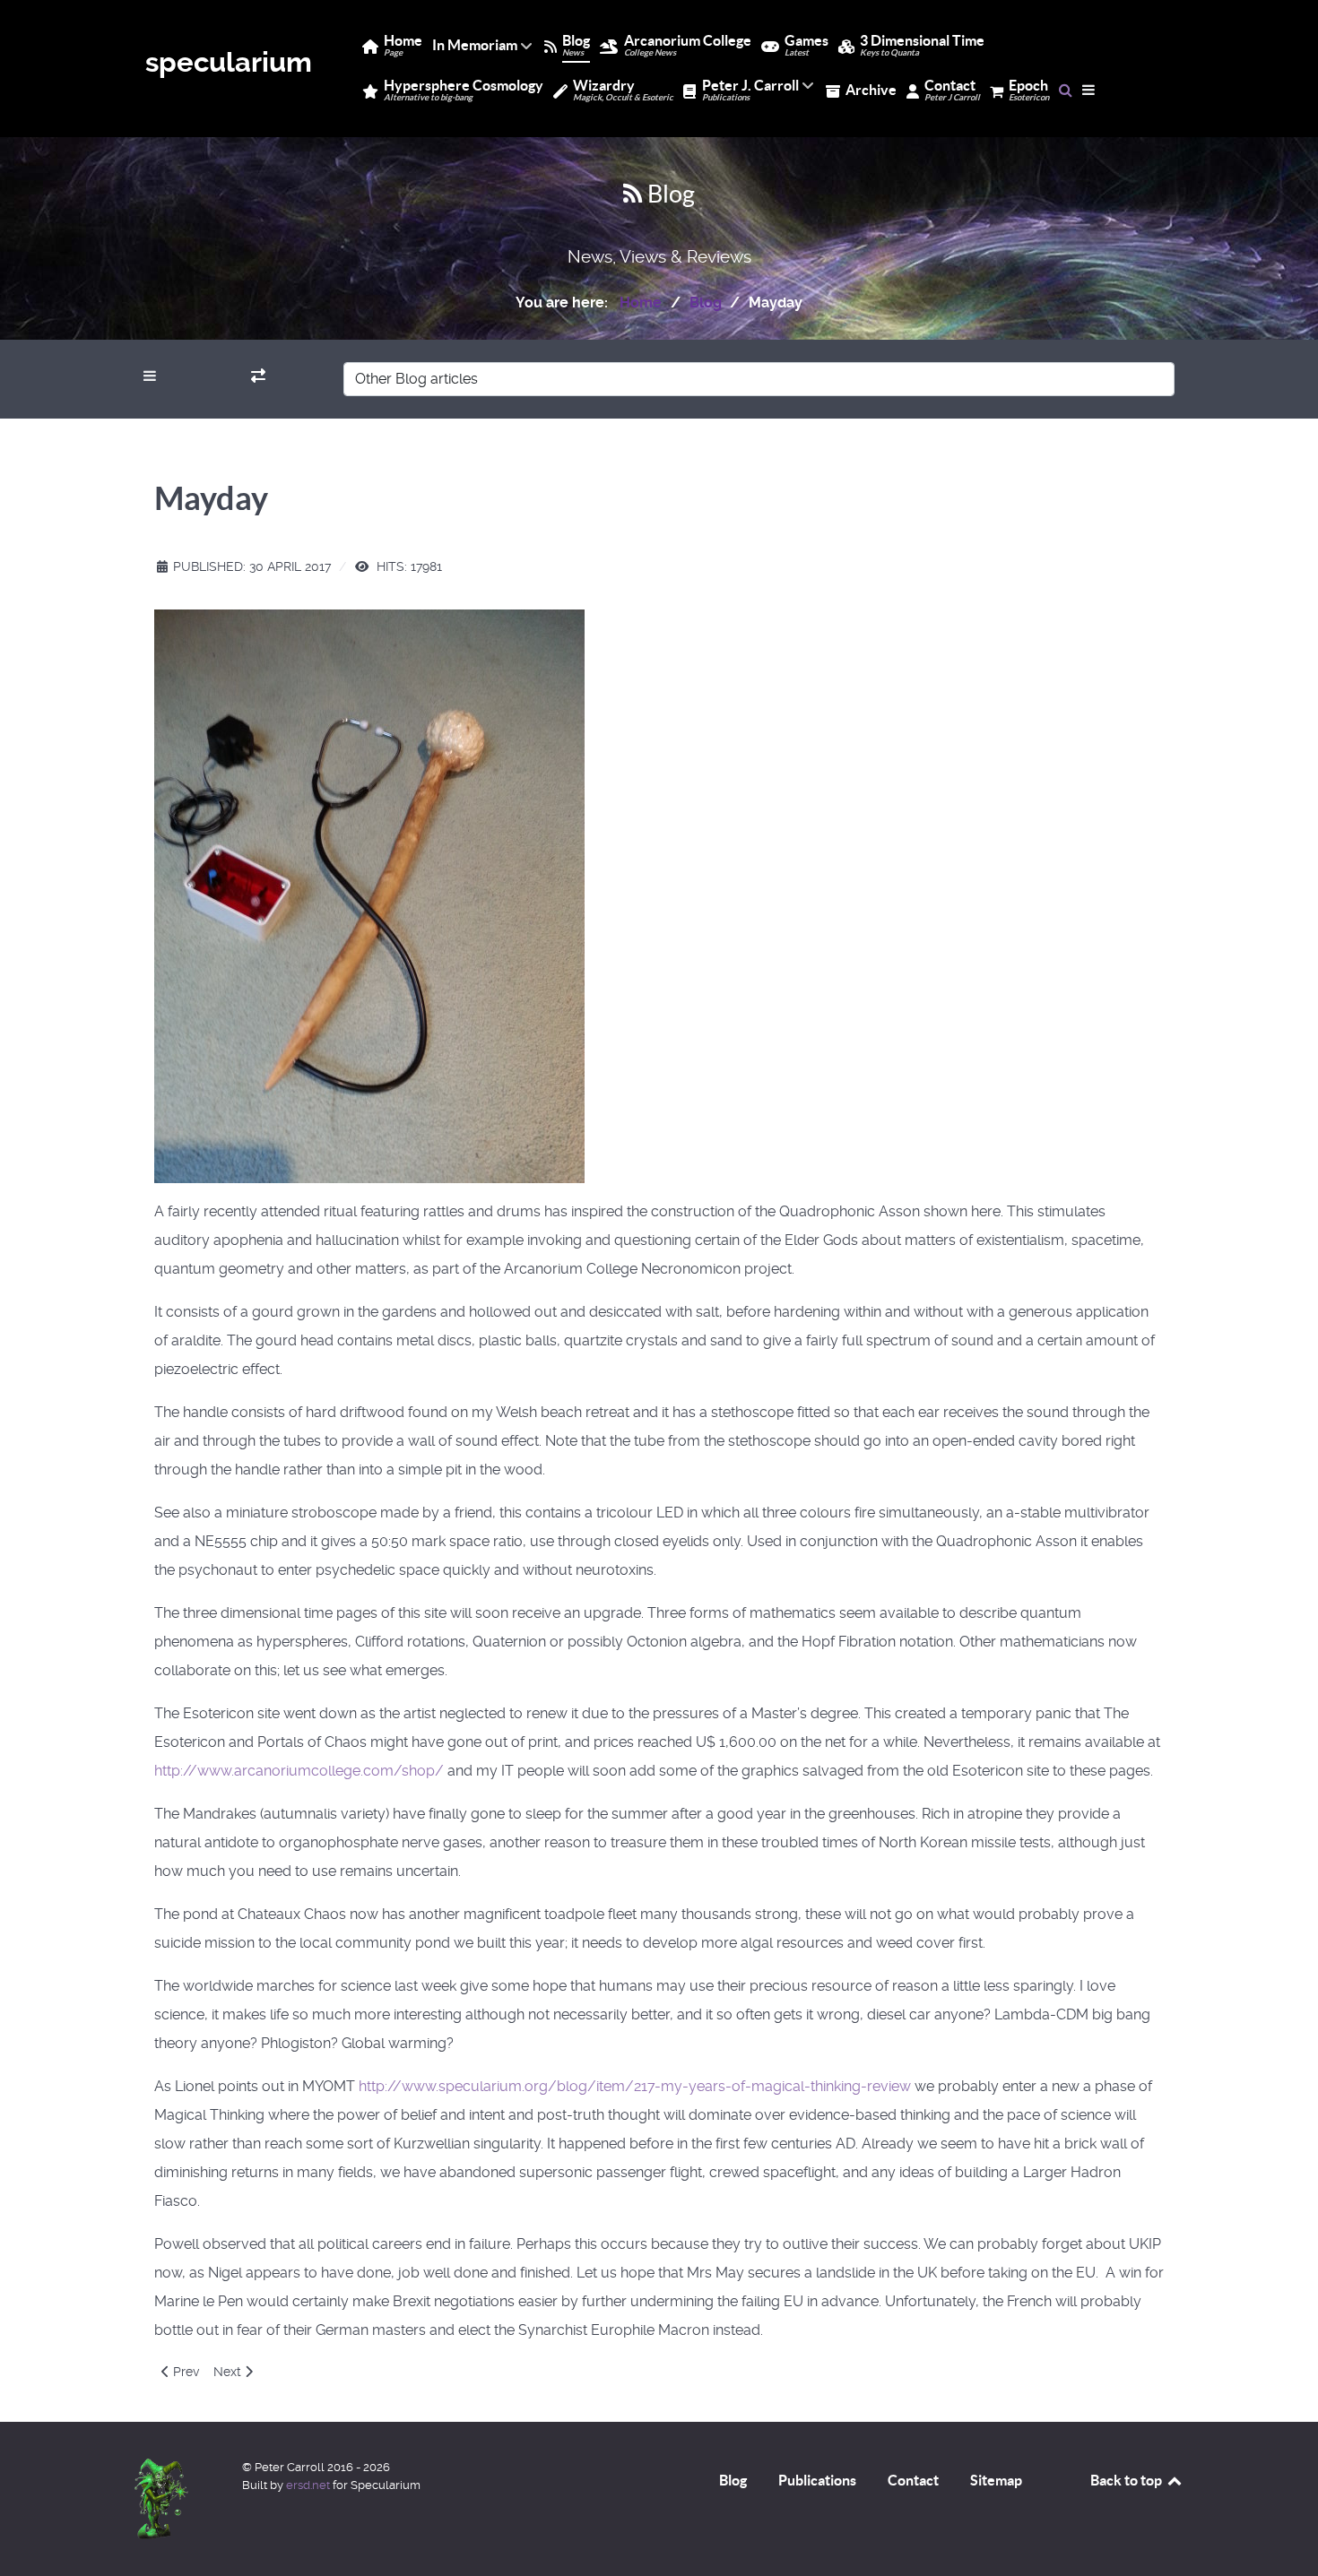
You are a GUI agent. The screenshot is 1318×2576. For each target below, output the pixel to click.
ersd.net (308, 2485)
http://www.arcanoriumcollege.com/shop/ (299, 1771)
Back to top (1127, 2480)
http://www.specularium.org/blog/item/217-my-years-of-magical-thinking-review (635, 2086)
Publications (817, 2480)
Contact (913, 2480)
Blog (733, 2480)
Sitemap (996, 2480)
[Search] (1066, 90)
